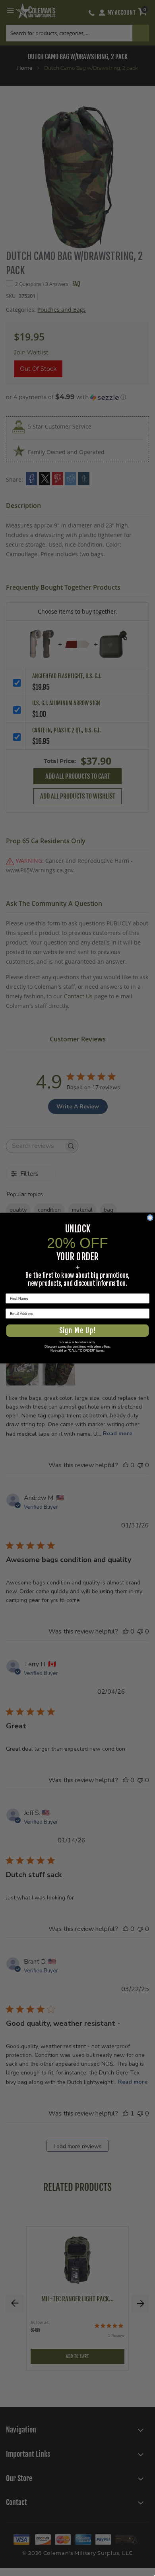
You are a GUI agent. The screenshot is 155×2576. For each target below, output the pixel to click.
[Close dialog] (150, 1218)
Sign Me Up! (77, 1331)
